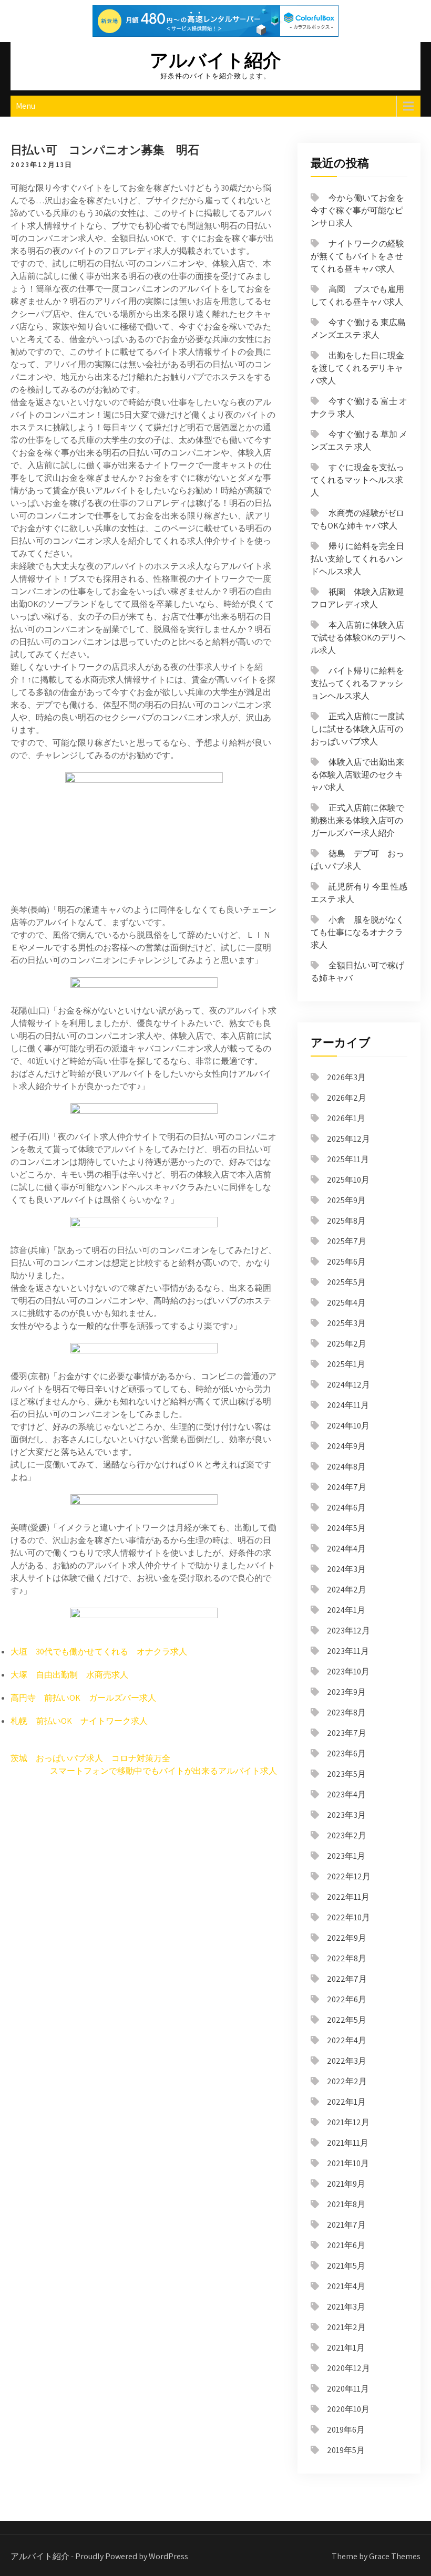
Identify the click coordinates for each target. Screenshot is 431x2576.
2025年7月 (347, 1241)
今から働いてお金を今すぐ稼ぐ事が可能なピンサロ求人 (357, 210)
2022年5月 (347, 2020)
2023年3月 (346, 1815)
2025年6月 (346, 1262)
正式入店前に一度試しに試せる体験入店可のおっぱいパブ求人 (357, 729)
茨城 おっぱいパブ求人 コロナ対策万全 (90, 1758)
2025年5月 (346, 1282)
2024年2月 (347, 1590)
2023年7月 (347, 1733)
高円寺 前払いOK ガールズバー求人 (83, 1698)
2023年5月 (346, 1774)
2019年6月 (346, 2430)
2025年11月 (348, 1159)
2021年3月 (346, 2307)
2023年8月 (346, 1713)
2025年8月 (346, 1221)
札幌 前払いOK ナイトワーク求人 (79, 1721)
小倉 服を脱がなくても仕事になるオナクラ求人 (357, 932)
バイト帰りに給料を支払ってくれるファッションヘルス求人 (357, 683)
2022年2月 (347, 2081)
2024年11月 (348, 1405)
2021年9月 (346, 2184)
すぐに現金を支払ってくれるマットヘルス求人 (357, 480)
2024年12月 (348, 1385)
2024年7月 (347, 1487)
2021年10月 (348, 2163)
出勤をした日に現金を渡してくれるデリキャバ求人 (357, 368)
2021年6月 (346, 2245)
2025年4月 (346, 1303)
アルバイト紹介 (215, 60)
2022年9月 (347, 1938)
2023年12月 (348, 1631)
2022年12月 (349, 1876)
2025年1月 (346, 1364)
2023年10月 (348, 1672)
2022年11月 (348, 1897)
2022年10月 (348, 1917)
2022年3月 (347, 2061)
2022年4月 (347, 2040)
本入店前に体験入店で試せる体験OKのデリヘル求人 (358, 638)
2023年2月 (347, 1835)
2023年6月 (346, 1753)
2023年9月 (346, 1692)
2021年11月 (348, 2143)
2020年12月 (348, 2368)
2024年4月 (346, 1549)
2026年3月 (346, 1077)
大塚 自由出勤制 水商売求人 (69, 1675)
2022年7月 (347, 1979)
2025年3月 (346, 1323)
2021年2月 (346, 2327)
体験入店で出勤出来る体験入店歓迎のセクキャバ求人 (357, 775)
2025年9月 (346, 1200)
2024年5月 (346, 1528)
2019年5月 (346, 2450)
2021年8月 (346, 2204)
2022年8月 (347, 1958)
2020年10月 (348, 2409)
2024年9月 (346, 1446)
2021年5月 (346, 2266)
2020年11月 (348, 2389)
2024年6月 (346, 1508)
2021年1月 (346, 2348)
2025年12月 (348, 1139)
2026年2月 (347, 1098)
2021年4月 (346, 2286)
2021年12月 (348, 2122)
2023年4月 (346, 1794)
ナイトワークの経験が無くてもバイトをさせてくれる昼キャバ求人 (357, 256)
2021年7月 (346, 2225)
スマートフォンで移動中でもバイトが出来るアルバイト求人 (163, 1771)
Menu (25, 106)
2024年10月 (348, 1426)
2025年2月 (347, 1344)
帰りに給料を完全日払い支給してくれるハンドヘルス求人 (357, 559)
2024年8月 (346, 1467)
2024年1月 (346, 1610)
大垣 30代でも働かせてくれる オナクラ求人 (99, 1652)
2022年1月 (346, 2102)
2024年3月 (346, 1569)
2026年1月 (346, 1118)
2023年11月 (348, 1651)
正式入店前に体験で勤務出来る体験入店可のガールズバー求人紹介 (357, 820)
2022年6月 (347, 1999)
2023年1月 (346, 1856)
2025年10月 (348, 1180)
